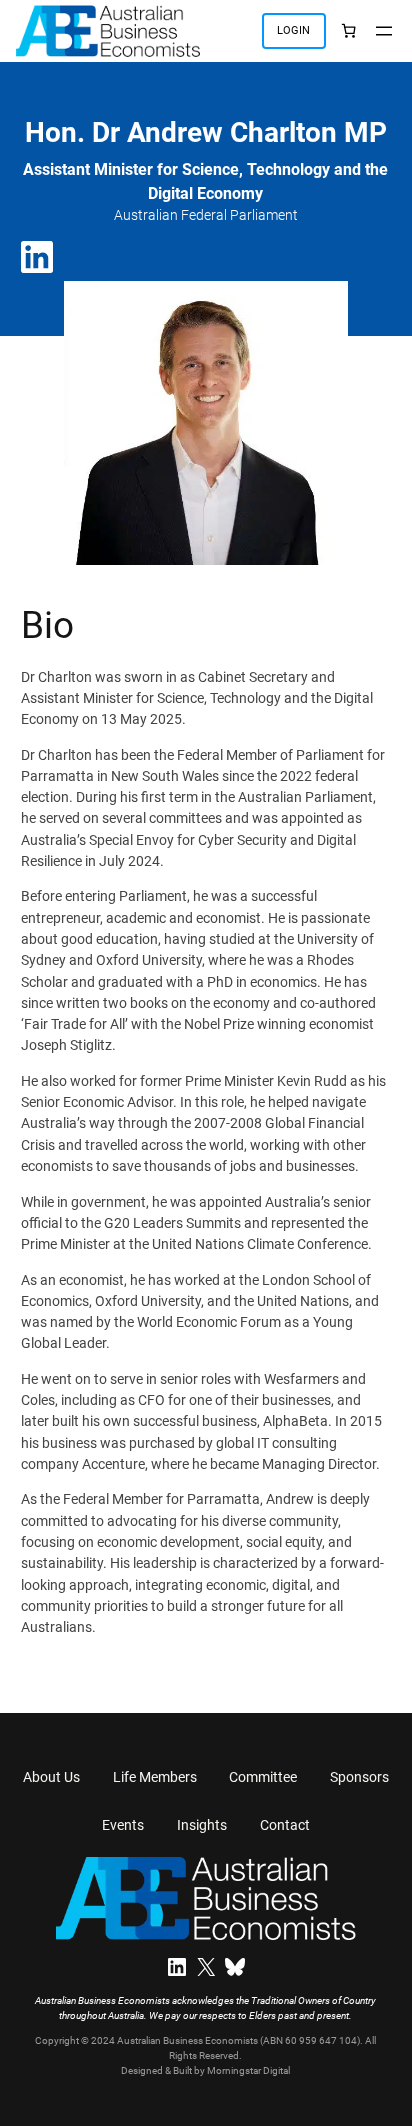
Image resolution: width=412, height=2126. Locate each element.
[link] (348, 30)
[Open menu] (384, 31)
